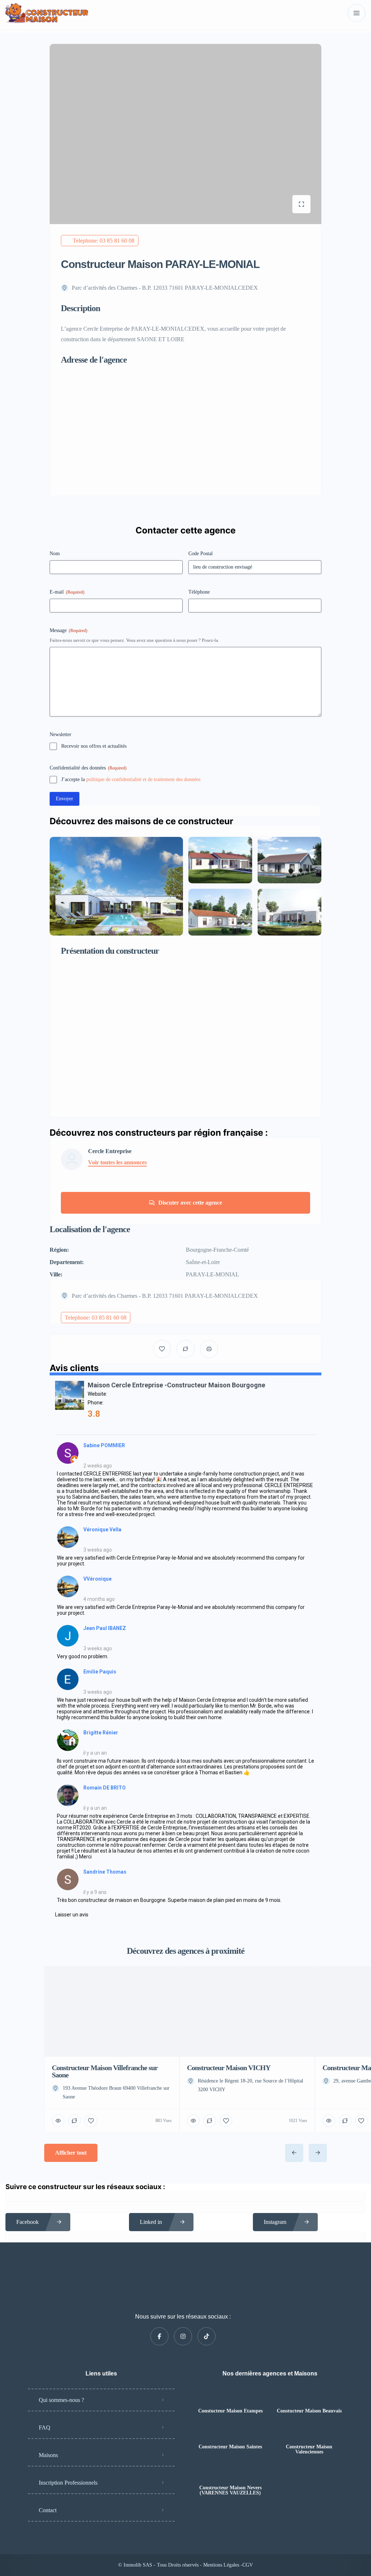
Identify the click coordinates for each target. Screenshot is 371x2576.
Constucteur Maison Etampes (230, 2411)
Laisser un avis (72, 1915)
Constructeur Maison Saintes (230, 2447)
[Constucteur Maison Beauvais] (309, 2397)
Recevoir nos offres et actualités (94, 746)
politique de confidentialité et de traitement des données (143, 779)
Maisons (48, 2455)
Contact (48, 2510)
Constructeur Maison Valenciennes (309, 2449)
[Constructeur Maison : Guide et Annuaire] (47, 13)
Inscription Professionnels (68, 2483)
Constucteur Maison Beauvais (309, 2411)
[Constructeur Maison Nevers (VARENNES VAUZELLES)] (230, 2474)
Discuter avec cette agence (190, 1203)
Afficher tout (71, 2153)
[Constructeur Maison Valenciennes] (309, 2433)
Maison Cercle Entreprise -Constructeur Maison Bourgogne (176, 1385)
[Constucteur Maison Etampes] (230, 2397)
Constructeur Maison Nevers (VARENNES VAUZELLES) (230, 2490)
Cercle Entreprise (110, 1151)
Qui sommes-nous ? (61, 2400)
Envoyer (64, 799)
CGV (248, 2565)
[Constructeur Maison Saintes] (230, 2433)
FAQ (45, 2428)
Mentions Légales (222, 2565)
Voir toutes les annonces (117, 1163)
